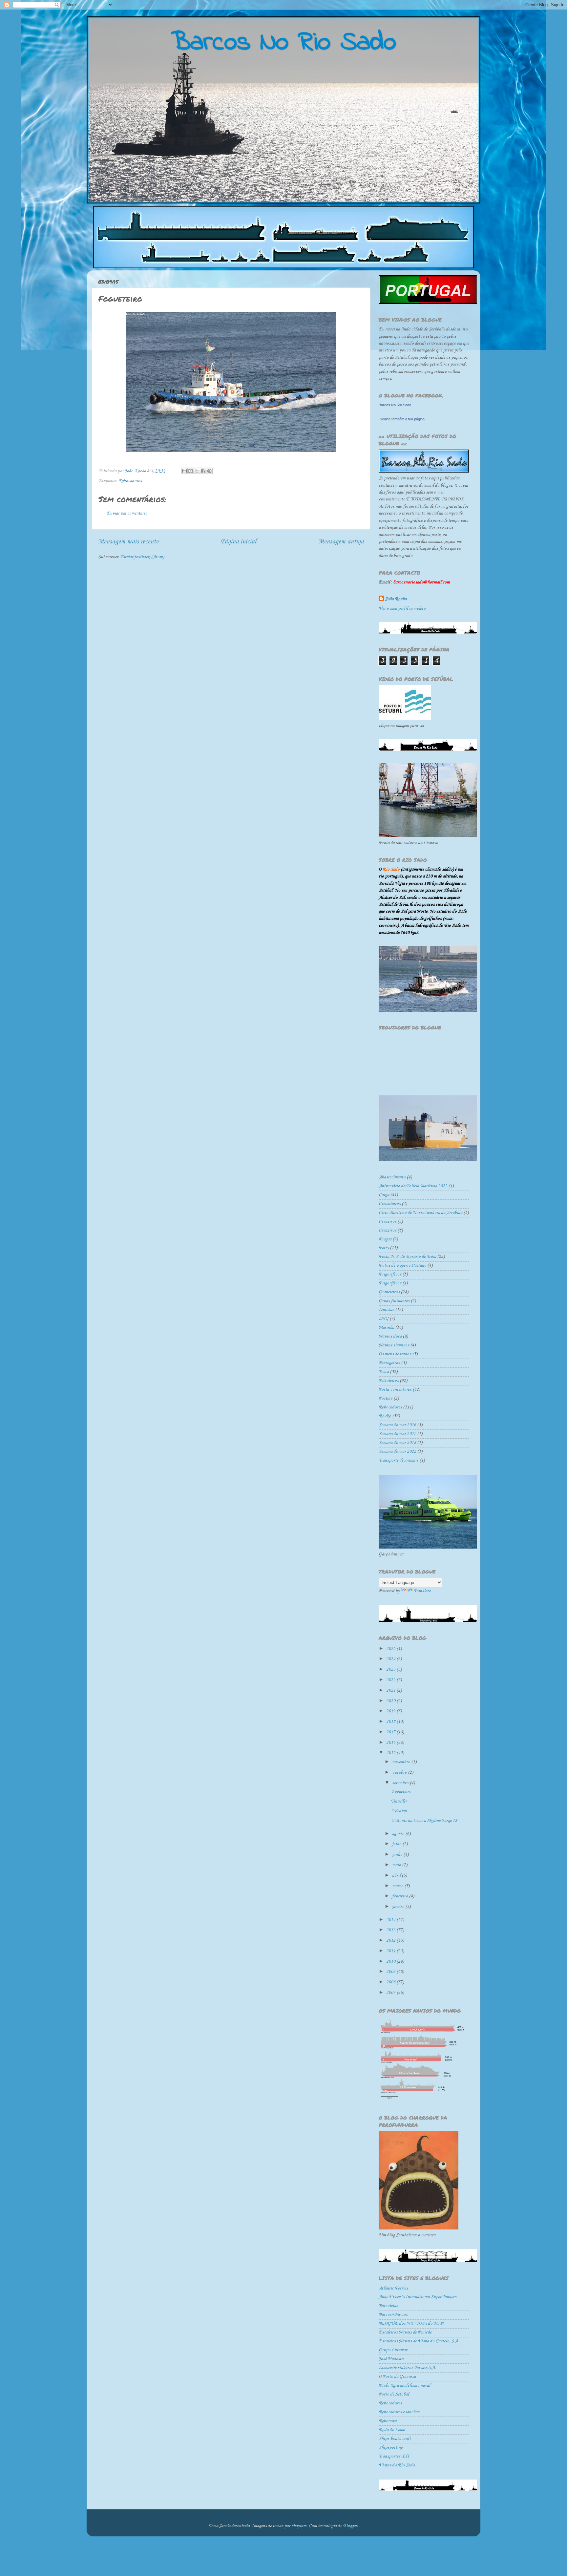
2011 (391, 1951)
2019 (391, 1711)
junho (398, 1855)
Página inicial (238, 542)
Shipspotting (391, 2448)
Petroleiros (389, 1381)
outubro (400, 1773)
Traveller (399, 1801)
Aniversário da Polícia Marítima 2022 (413, 1186)
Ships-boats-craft (395, 2439)
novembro (402, 1762)
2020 (391, 1701)
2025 (391, 1649)
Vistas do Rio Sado (397, 2465)
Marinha (386, 1328)
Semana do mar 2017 (397, 1434)
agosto (399, 1834)
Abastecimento (392, 1177)
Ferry (384, 1248)
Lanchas (386, 1310)
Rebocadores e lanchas (399, 2412)
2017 (391, 1732)
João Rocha (396, 599)
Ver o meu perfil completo (402, 609)
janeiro (399, 1907)
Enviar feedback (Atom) (142, 557)
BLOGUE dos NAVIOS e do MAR (411, 2323)
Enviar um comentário (127, 513)
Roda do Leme (392, 2430)
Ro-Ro (385, 1416)
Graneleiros (389, 1292)
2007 (391, 1993)
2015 (391, 1753)
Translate (422, 1591)
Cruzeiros (388, 1230)
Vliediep (399, 1811)
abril (397, 1876)
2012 (391, 1941)
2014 (391, 1920)
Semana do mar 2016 (397, 1425)
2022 (391, 1680)
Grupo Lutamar (393, 2350)
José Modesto (391, 2359)
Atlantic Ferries (393, 2288)
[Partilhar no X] (197, 471)
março (398, 1886)
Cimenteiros (390, 1204)
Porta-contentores (395, 1390)
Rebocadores (130, 481)
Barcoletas (388, 2306)
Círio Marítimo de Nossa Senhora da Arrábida (420, 1213)
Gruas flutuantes (394, 1301)
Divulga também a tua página (402, 419)
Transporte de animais (399, 1460)
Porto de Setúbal (394, 2394)
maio (397, 1865)
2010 (391, 1962)
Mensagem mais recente (128, 542)
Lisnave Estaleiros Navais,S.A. (407, 2368)
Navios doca (390, 1336)
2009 (391, 1972)
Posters (386, 1398)
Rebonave (388, 2421)
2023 (391, 1669)
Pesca (384, 1372)
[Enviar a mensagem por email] (184, 471)
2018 (391, 1722)
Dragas (385, 1239)
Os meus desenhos (395, 1354)
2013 (391, 1930)
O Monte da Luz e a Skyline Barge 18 (424, 1821)
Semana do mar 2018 (397, 1443)
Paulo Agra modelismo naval (404, 2386)
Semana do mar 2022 (397, 1452)
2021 (391, 1690)
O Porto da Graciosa (397, 2377)
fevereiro (400, 1896)
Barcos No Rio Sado (395, 405)
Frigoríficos (390, 1283)
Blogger (350, 2526)
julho (397, 1844)
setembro (401, 1783)
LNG (384, 1319)
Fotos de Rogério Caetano (402, 1266)
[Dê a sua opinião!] (191, 471)
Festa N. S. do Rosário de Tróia (407, 1257)
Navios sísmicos (394, 1345)
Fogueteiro (401, 1792)
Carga (384, 1195)
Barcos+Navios (393, 2315)
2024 (391, 1659)
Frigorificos (390, 1274)
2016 (391, 1743)
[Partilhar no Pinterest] (209, 471)
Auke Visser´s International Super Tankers (418, 2297)
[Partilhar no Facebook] (203, 471)
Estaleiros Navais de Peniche (405, 2332)
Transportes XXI (394, 2456)
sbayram (299, 2526)
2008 (391, 1982)
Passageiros (389, 1363)
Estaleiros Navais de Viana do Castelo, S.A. (419, 2341)
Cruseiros (388, 1222)
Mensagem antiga (341, 542)
